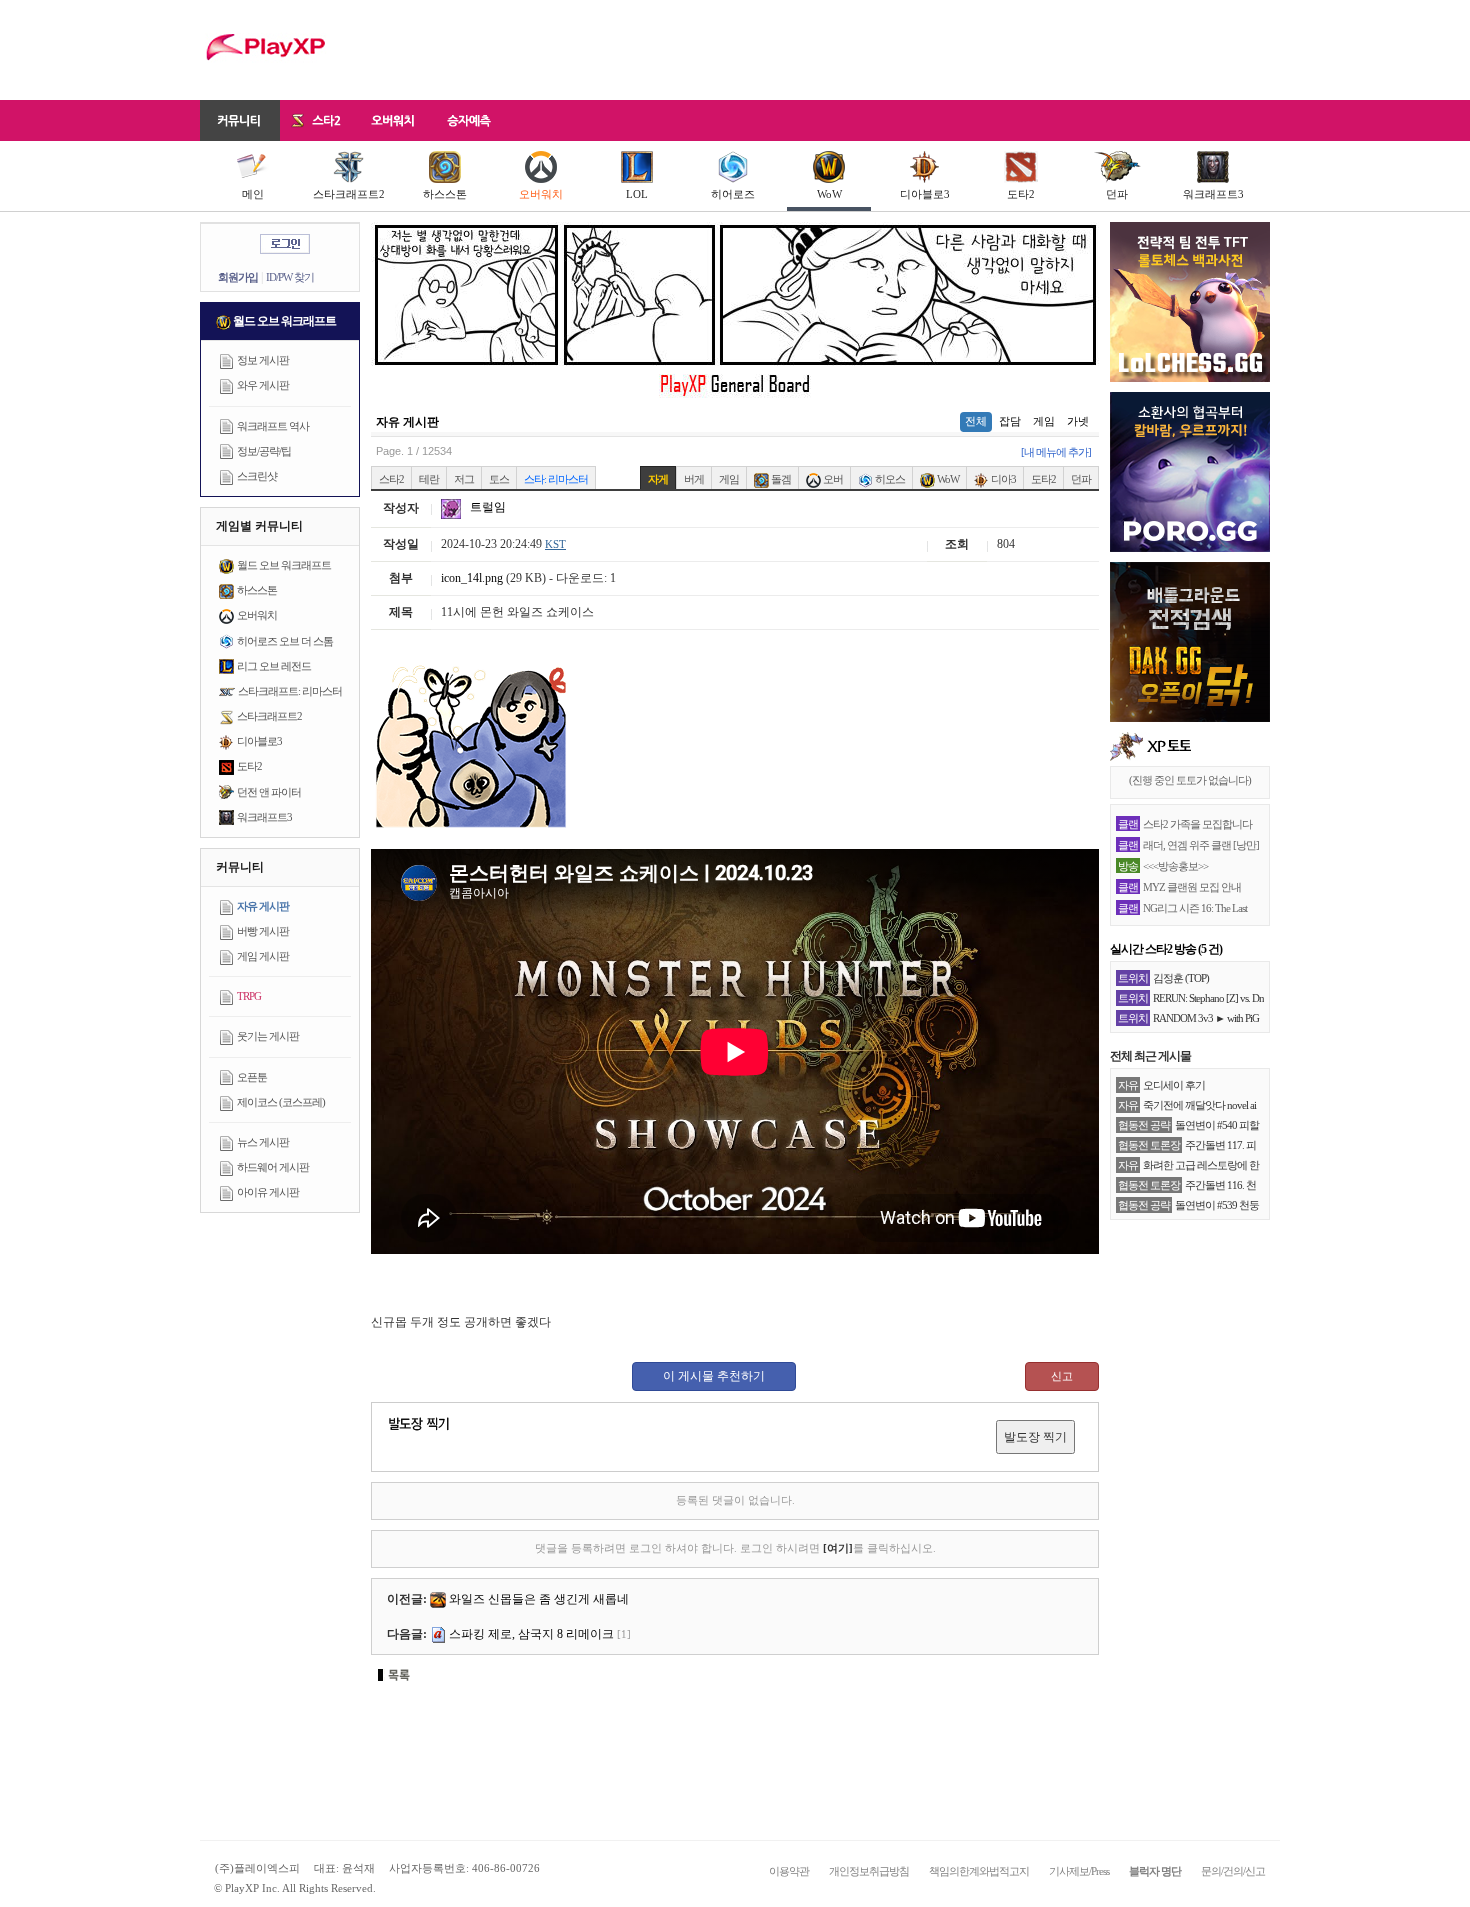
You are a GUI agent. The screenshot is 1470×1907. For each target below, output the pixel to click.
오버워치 (541, 194)
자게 (658, 479)
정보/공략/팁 (264, 451)
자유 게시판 (263, 906)
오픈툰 (252, 1077)
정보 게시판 (263, 360)
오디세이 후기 (1174, 1085)
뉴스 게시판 (263, 1142)
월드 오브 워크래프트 (284, 565)
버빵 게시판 (263, 931)
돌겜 (780, 479)
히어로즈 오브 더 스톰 (285, 641)
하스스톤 (445, 194)
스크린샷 (257, 476)
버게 (694, 479)
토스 (499, 479)
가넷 (1078, 421)
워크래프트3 (1213, 194)
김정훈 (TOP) (1181, 978)
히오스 (889, 479)
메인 (253, 194)
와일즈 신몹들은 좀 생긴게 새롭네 (539, 1599)
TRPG (249, 996)
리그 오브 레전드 (274, 666)
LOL (637, 194)
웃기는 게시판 (268, 1036)
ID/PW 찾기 (290, 277)
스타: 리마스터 (556, 479)
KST (555, 544)
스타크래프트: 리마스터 (290, 691)
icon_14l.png (472, 578)
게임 (1044, 421)
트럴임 (486, 507)
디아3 (1002, 479)
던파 (1117, 194)
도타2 (1021, 194)
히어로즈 (733, 194)
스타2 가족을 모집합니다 (1197, 824)
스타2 (391, 479)
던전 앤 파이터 (269, 792)
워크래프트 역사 (273, 426)
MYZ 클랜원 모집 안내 (1192, 887)
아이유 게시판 (268, 1192)
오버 (832, 479)
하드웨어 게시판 (273, 1167)
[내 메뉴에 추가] (1056, 452)
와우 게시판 (263, 385)
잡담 (1010, 421)
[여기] (838, 1548)
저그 (464, 479)
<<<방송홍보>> (1175, 866)
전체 (976, 421)
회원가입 (238, 277)
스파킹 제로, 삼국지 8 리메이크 (531, 1634)
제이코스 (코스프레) (281, 1102)
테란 (429, 479)
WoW (829, 194)
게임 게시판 (263, 956)
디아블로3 (925, 194)
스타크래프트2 (349, 194)
